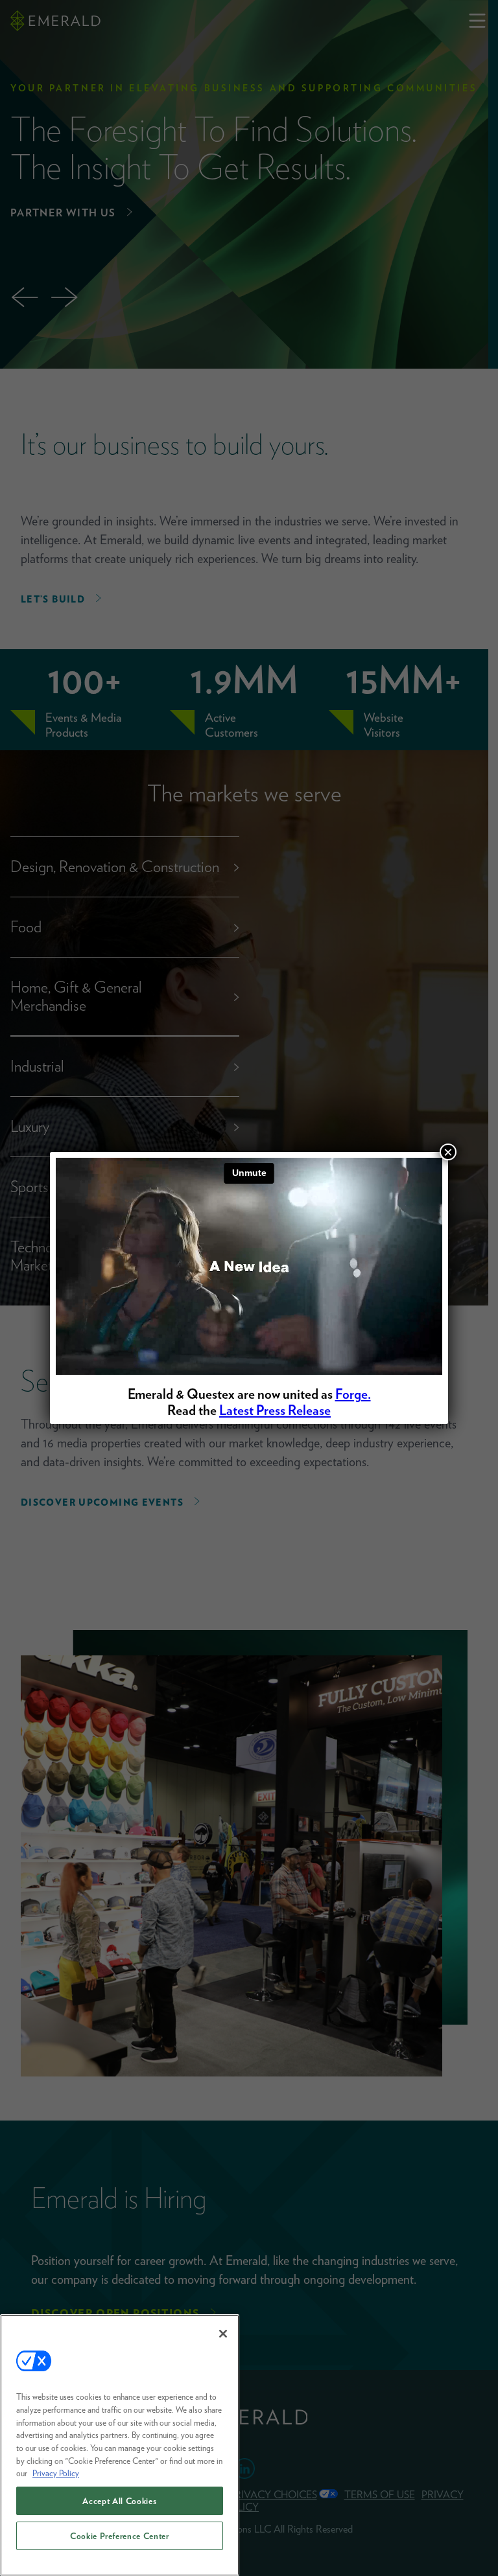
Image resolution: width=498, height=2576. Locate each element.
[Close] (223, 2334)
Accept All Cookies (119, 2501)
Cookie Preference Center (120, 2536)
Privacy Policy (56, 2473)
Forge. (353, 1394)
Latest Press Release (275, 1410)
